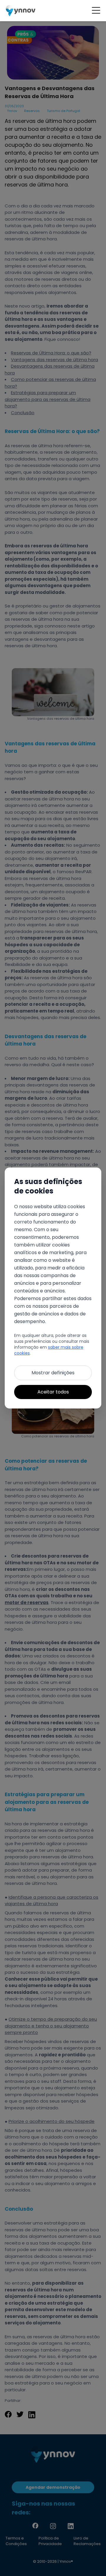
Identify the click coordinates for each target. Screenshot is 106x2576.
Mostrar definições (53, 1373)
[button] (96, 11)
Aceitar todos (53, 1392)
